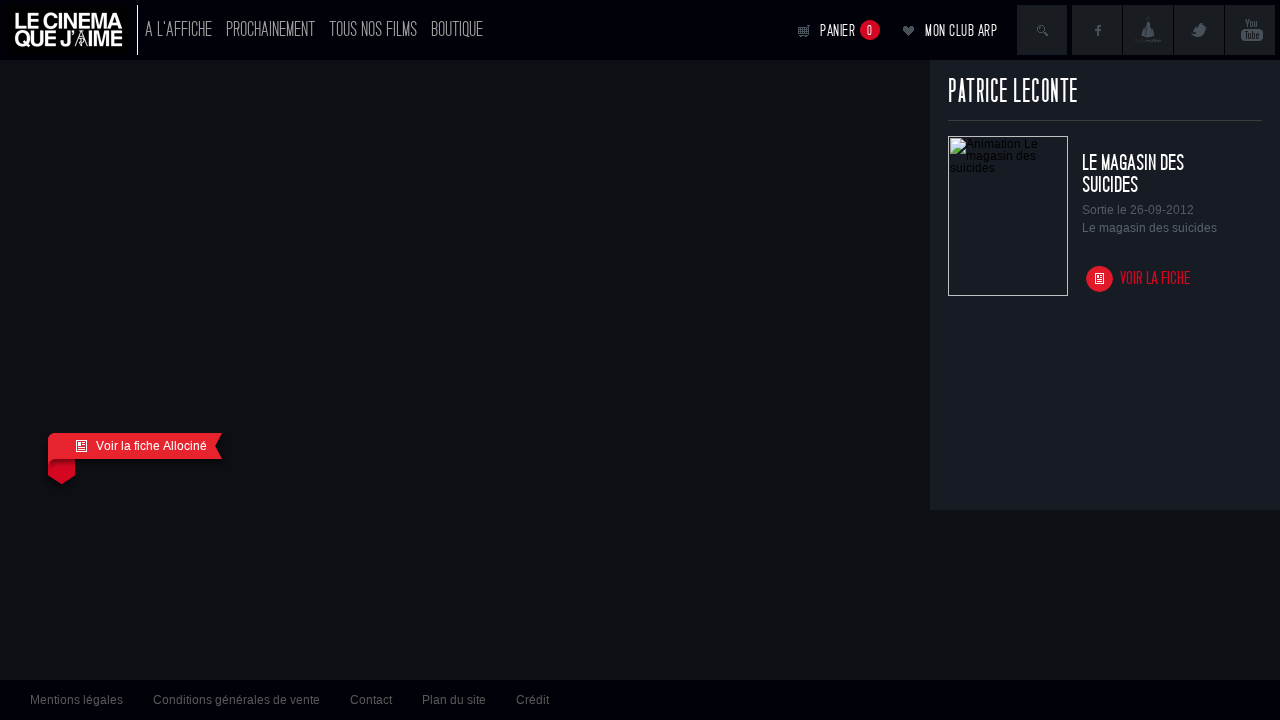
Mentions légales (76, 700)
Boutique (457, 29)
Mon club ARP (961, 30)
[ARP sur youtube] (1250, 30)
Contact (371, 700)
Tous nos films (373, 29)
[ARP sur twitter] (1199, 30)
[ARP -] (73, 30)
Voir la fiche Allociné (151, 446)
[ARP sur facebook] (1097, 30)
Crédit (532, 700)
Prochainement (270, 29)
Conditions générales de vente (236, 700)
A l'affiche (178, 29)
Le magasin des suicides (1133, 174)
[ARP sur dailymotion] (1148, 30)
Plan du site (454, 700)
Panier (846, 30)
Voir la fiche (1155, 278)
